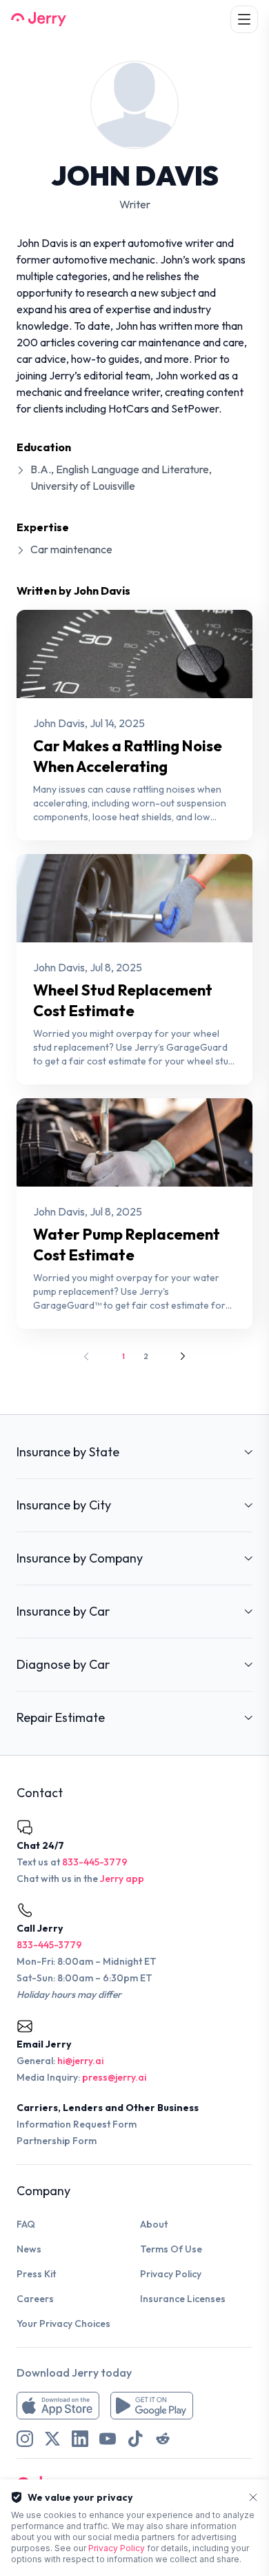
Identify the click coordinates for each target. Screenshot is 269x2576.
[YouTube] (108, 2439)
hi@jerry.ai (80, 2061)
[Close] (253, 2497)
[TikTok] (135, 2439)
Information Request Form (77, 2124)
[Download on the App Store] (58, 2406)
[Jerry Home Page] (39, 19)
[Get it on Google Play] (152, 2406)
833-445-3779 (95, 1862)
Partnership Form (57, 2141)
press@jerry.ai (114, 2077)
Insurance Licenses (183, 2299)
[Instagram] (25, 2439)
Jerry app (122, 1879)
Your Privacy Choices (63, 2324)
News (29, 2249)
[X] (52, 2439)
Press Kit (36, 2274)
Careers (35, 2299)
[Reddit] (163, 2439)
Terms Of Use (171, 2249)
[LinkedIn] (80, 2439)
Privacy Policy (171, 2274)
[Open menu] (244, 19)
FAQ (26, 2224)
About (154, 2224)
